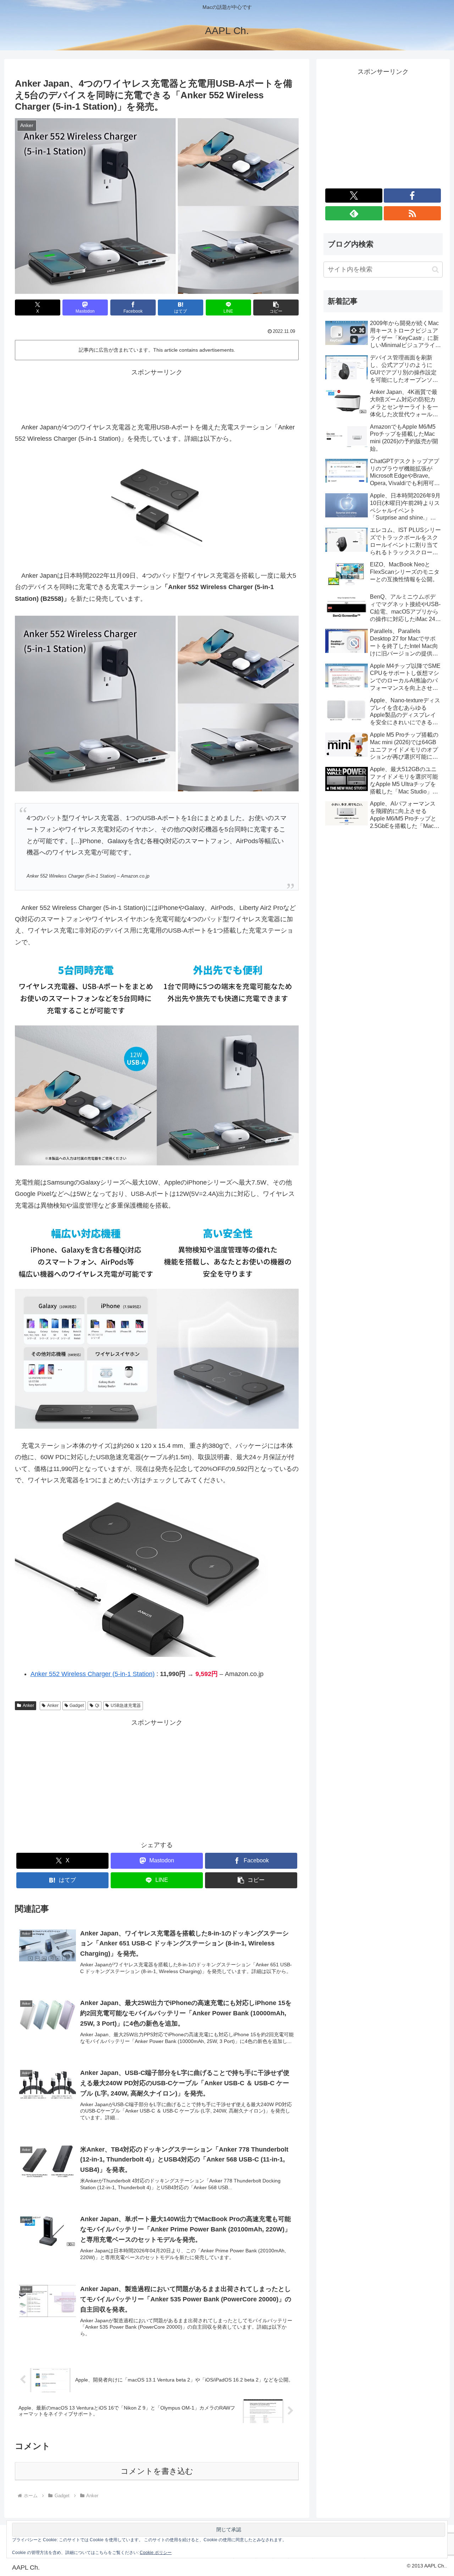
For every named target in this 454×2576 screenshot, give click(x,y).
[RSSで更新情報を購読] (412, 213)
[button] (276, 307)
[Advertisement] (157, 394)
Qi (97, 1706)
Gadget (77, 1706)
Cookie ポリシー (156, 2553)
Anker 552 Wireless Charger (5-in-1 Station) (93, 1674)
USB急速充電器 (126, 1706)
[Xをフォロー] (354, 196)
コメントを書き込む (157, 2471)
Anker (28, 1706)
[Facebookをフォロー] (412, 196)
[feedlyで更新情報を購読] (354, 213)
